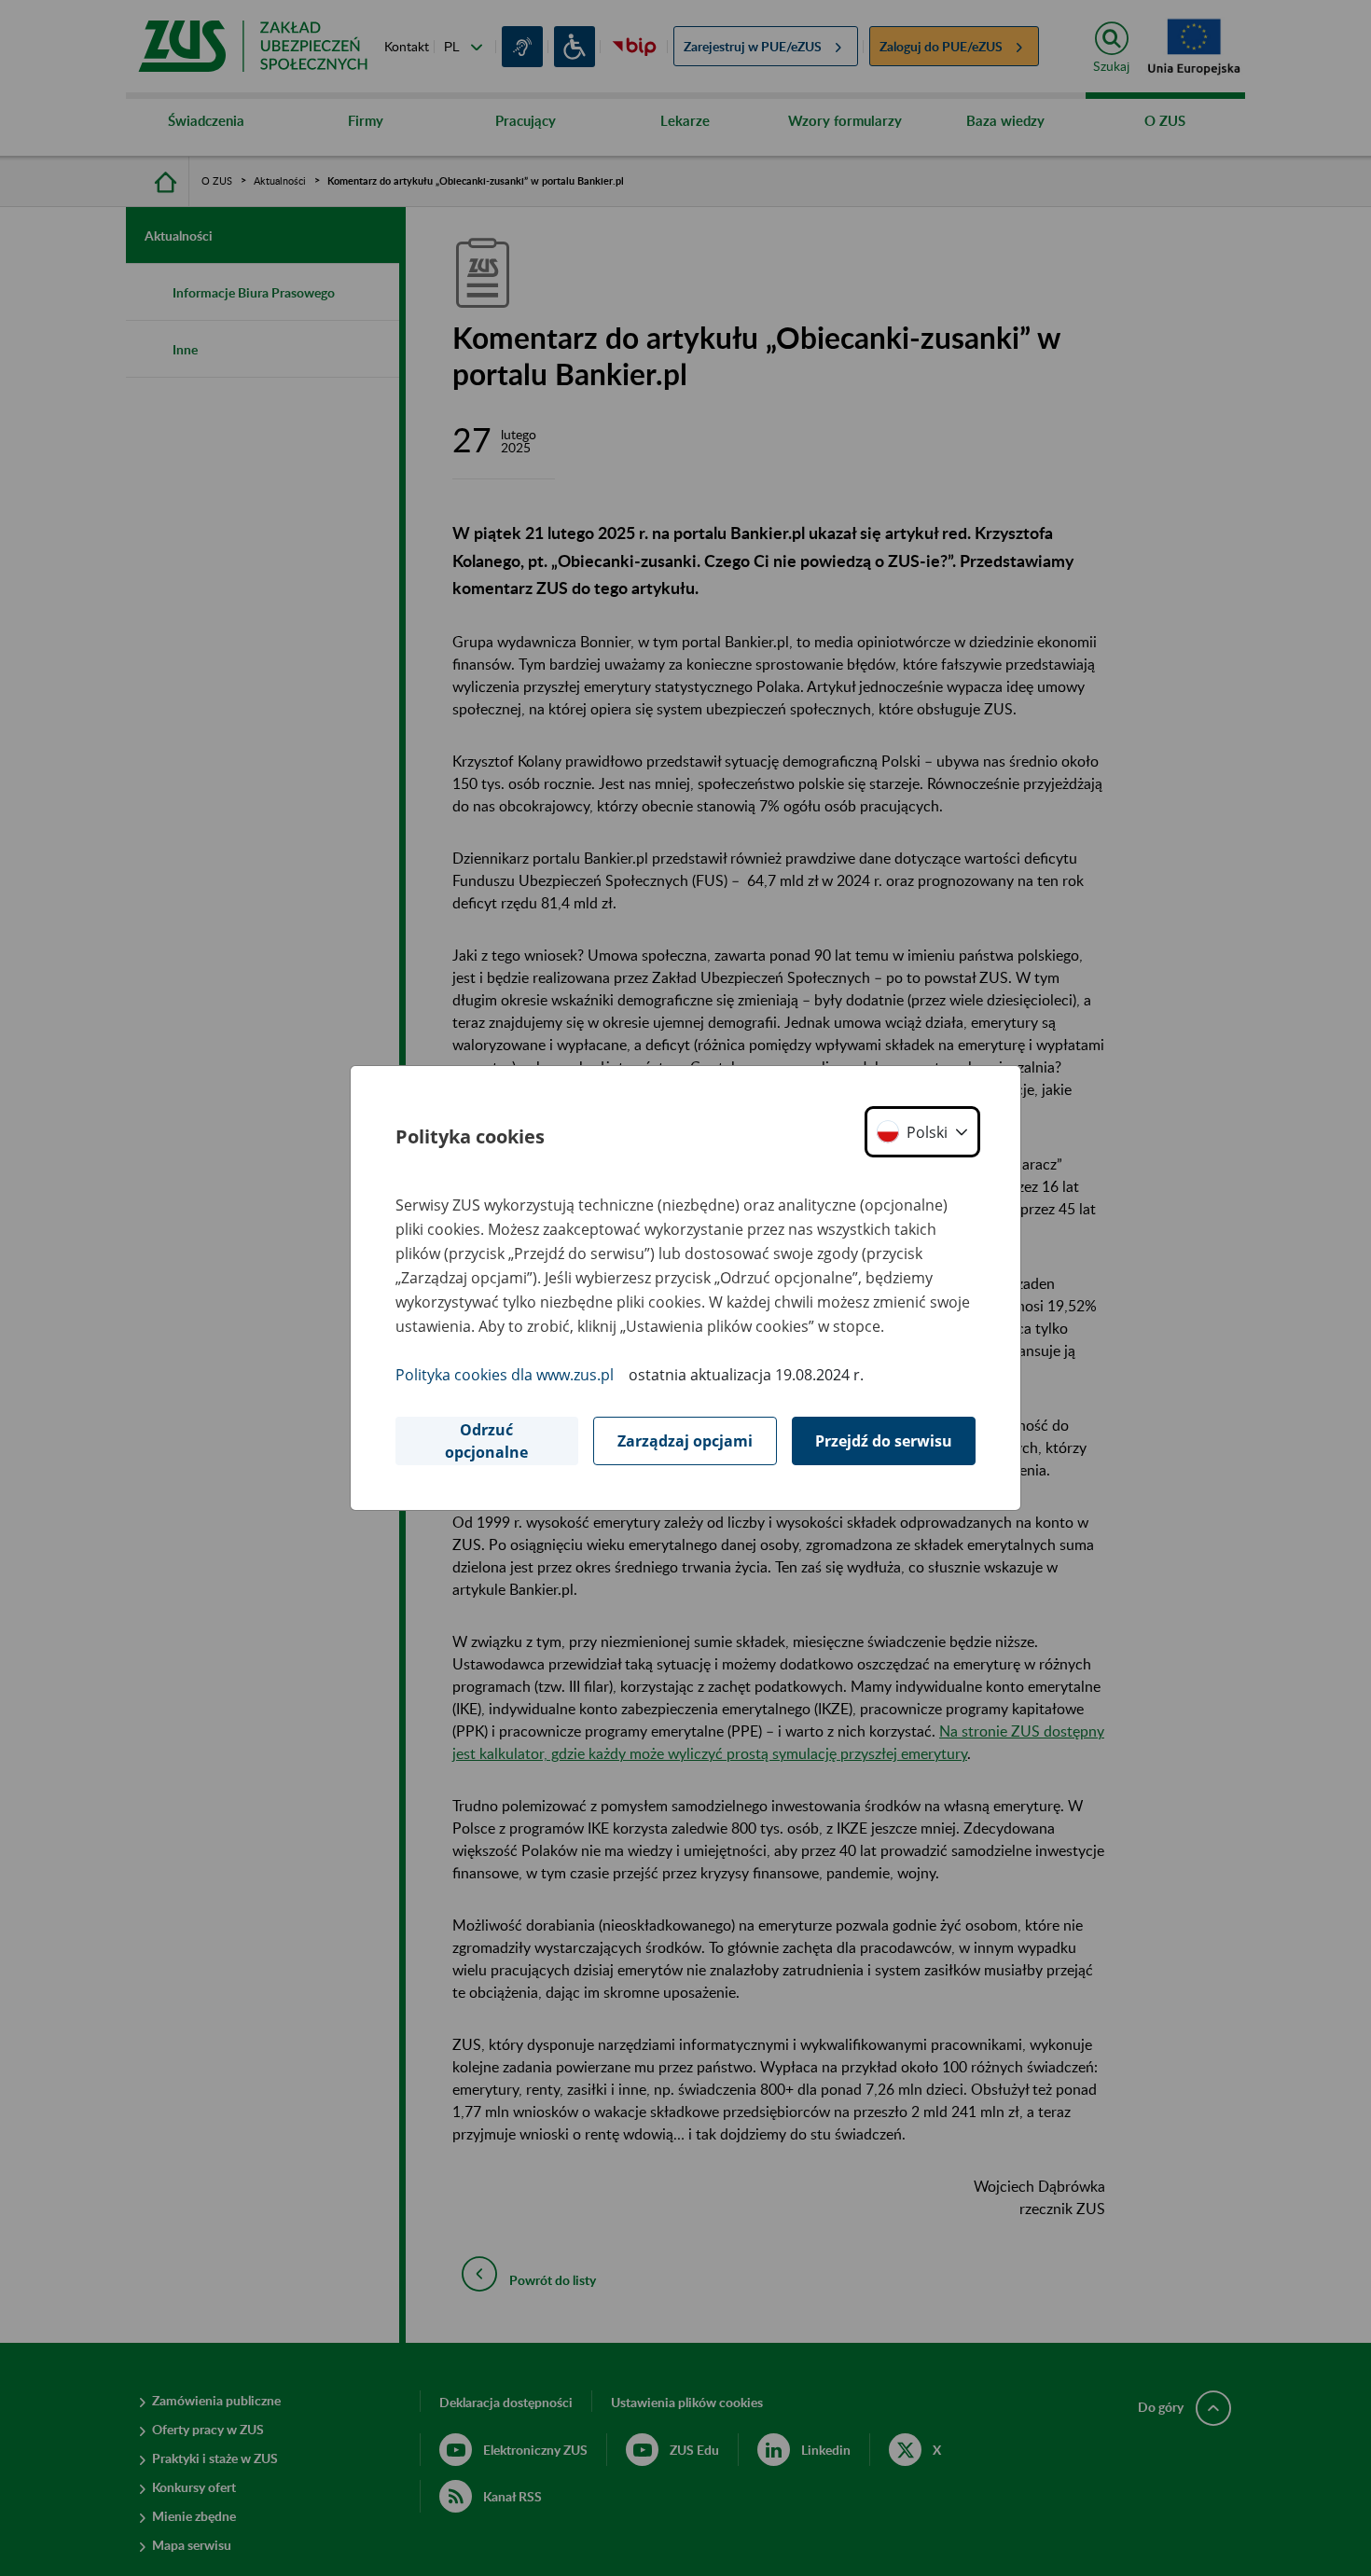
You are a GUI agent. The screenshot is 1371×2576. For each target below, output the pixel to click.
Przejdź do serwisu (884, 1441)
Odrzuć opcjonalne (486, 1441)
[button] (922, 1132)
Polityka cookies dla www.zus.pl (505, 1375)
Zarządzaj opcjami (685, 1441)
